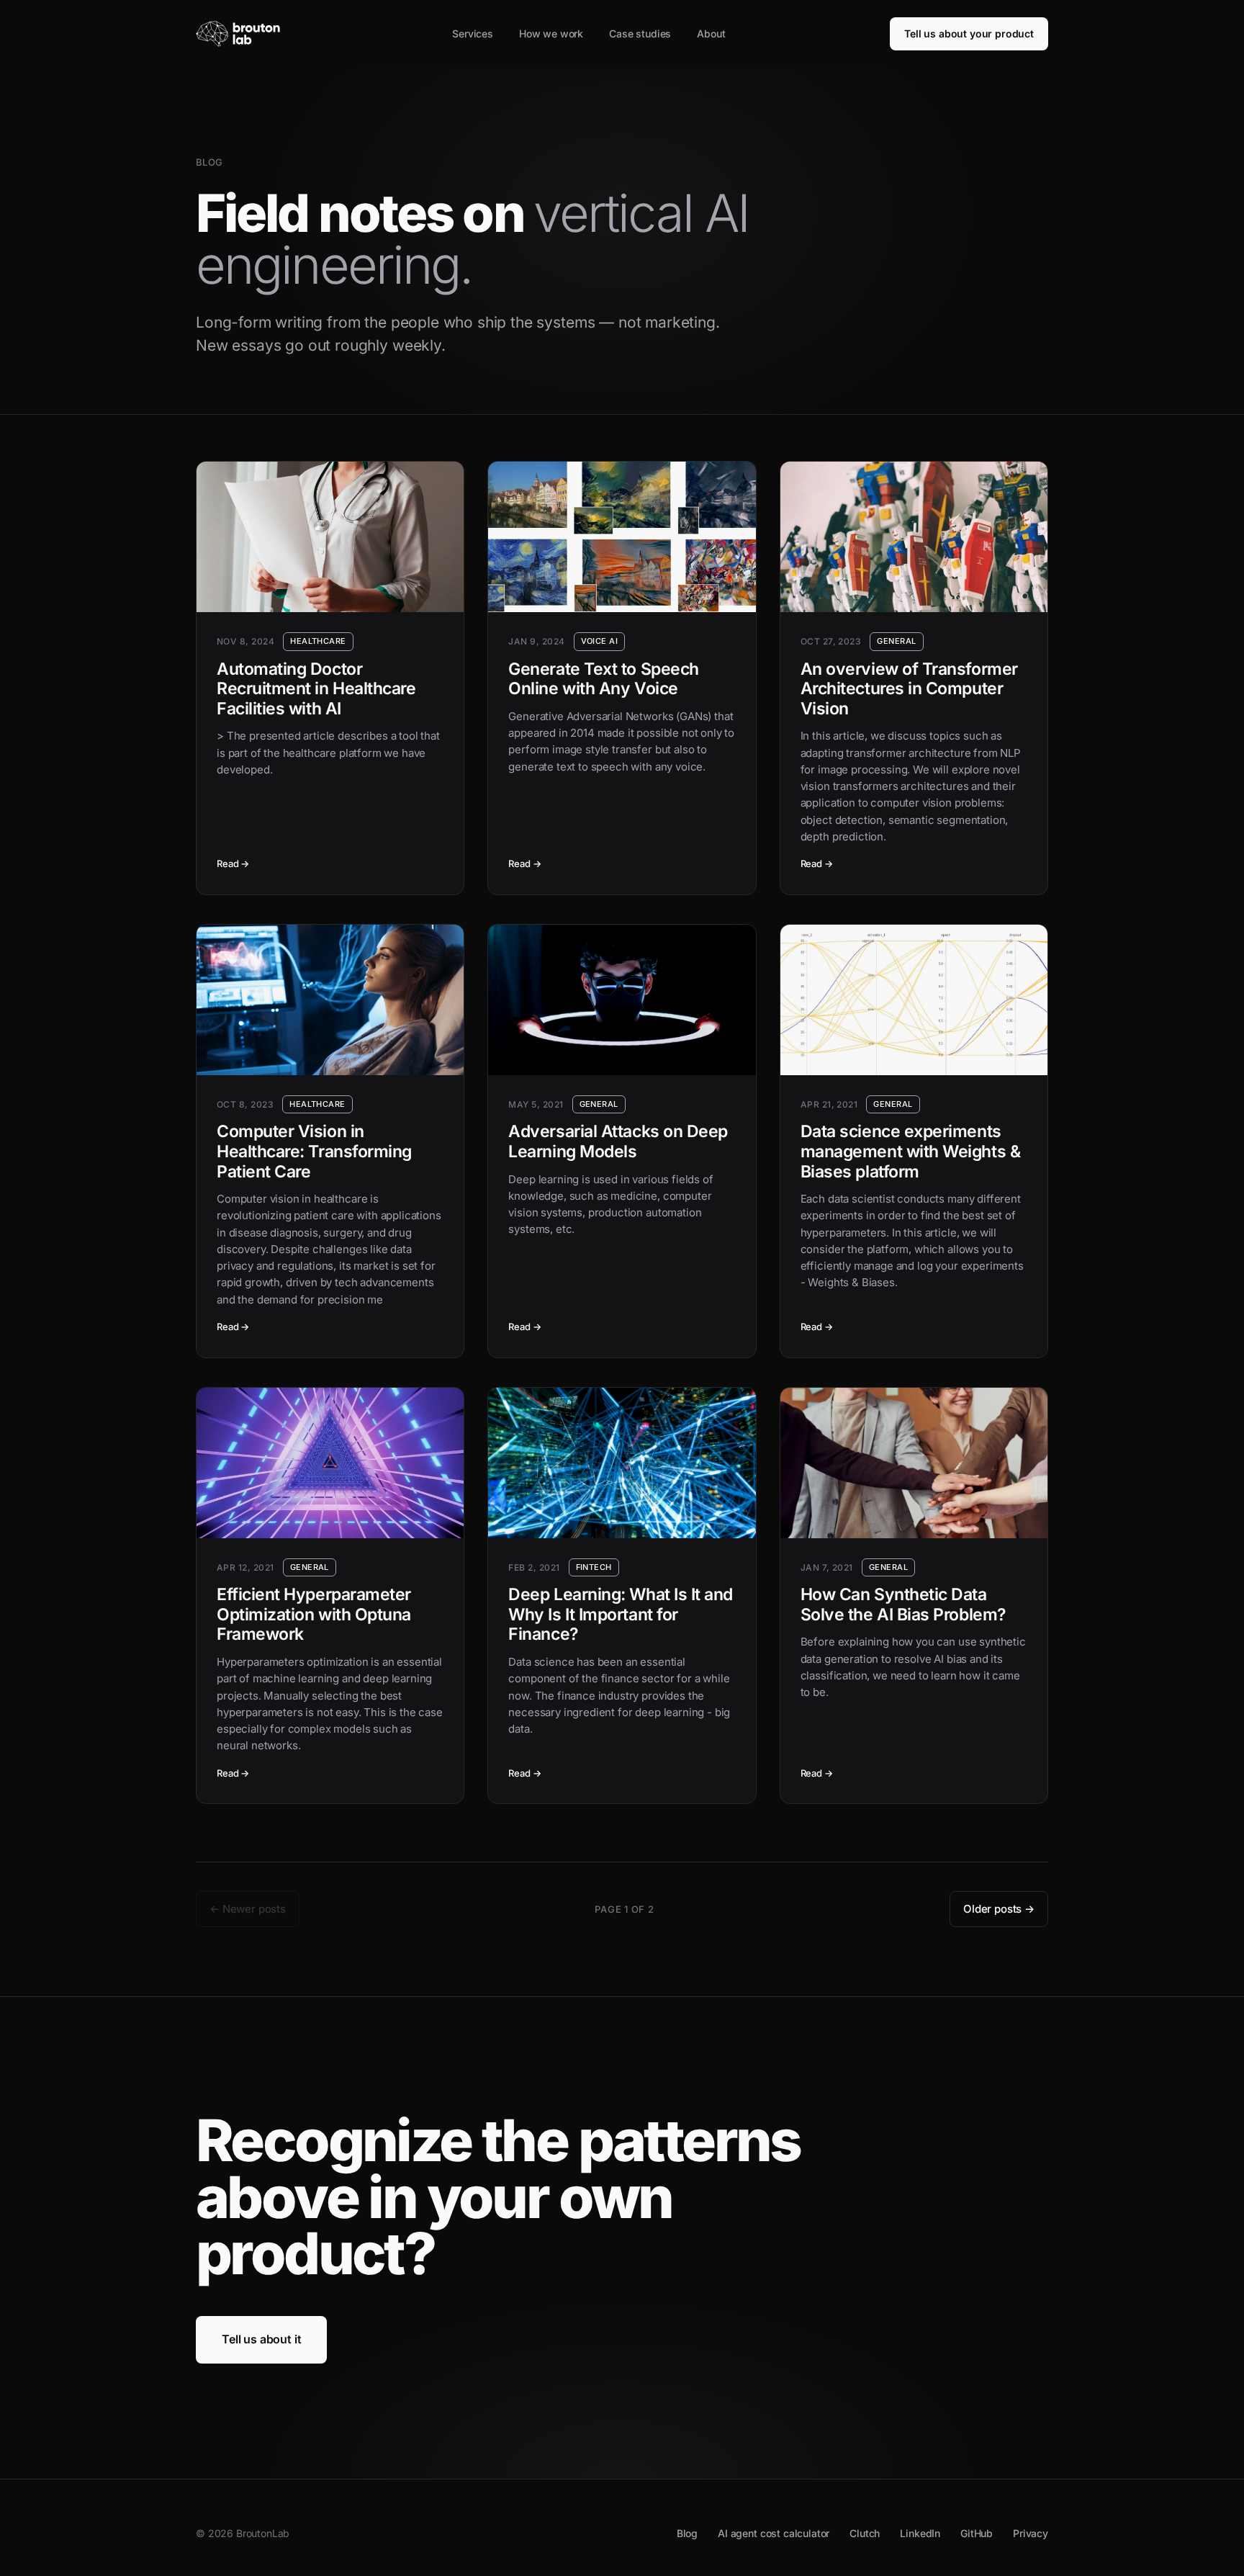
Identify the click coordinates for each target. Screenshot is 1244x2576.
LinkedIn (920, 2533)
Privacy (1031, 2533)
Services (473, 33)
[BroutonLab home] (242, 34)
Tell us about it (261, 2339)
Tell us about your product (969, 33)
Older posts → (999, 1909)
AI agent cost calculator (774, 2533)
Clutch (865, 2533)
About (711, 33)
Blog (687, 2533)
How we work (551, 33)
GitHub (977, 2533)
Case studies (640, 33)
